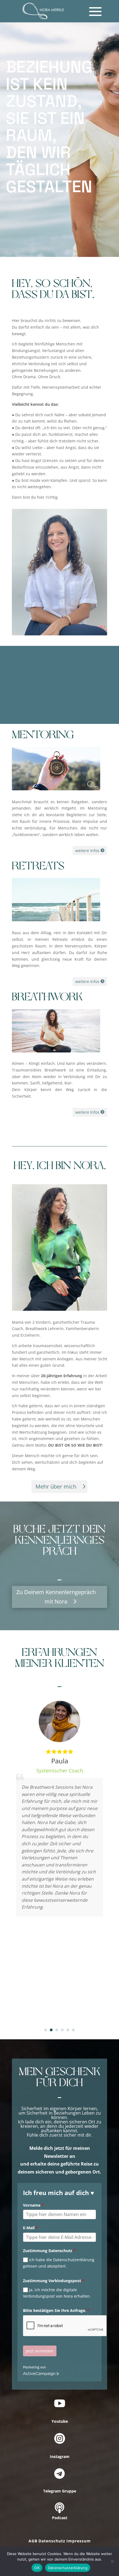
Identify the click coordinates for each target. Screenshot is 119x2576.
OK (37, 2568)
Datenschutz (52, 2541)
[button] (46, 2030)
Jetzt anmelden (40, 2351)
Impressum (79, 2541)
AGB (33, 2541)
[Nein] (112, 2561)
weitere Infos (87, 851)
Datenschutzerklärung (68, 2568)
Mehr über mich (56, 1486)
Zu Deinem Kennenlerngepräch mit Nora (56, 1597)
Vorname (33, 2205)
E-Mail (30, 2228)
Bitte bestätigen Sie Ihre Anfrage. (56, 2310)
